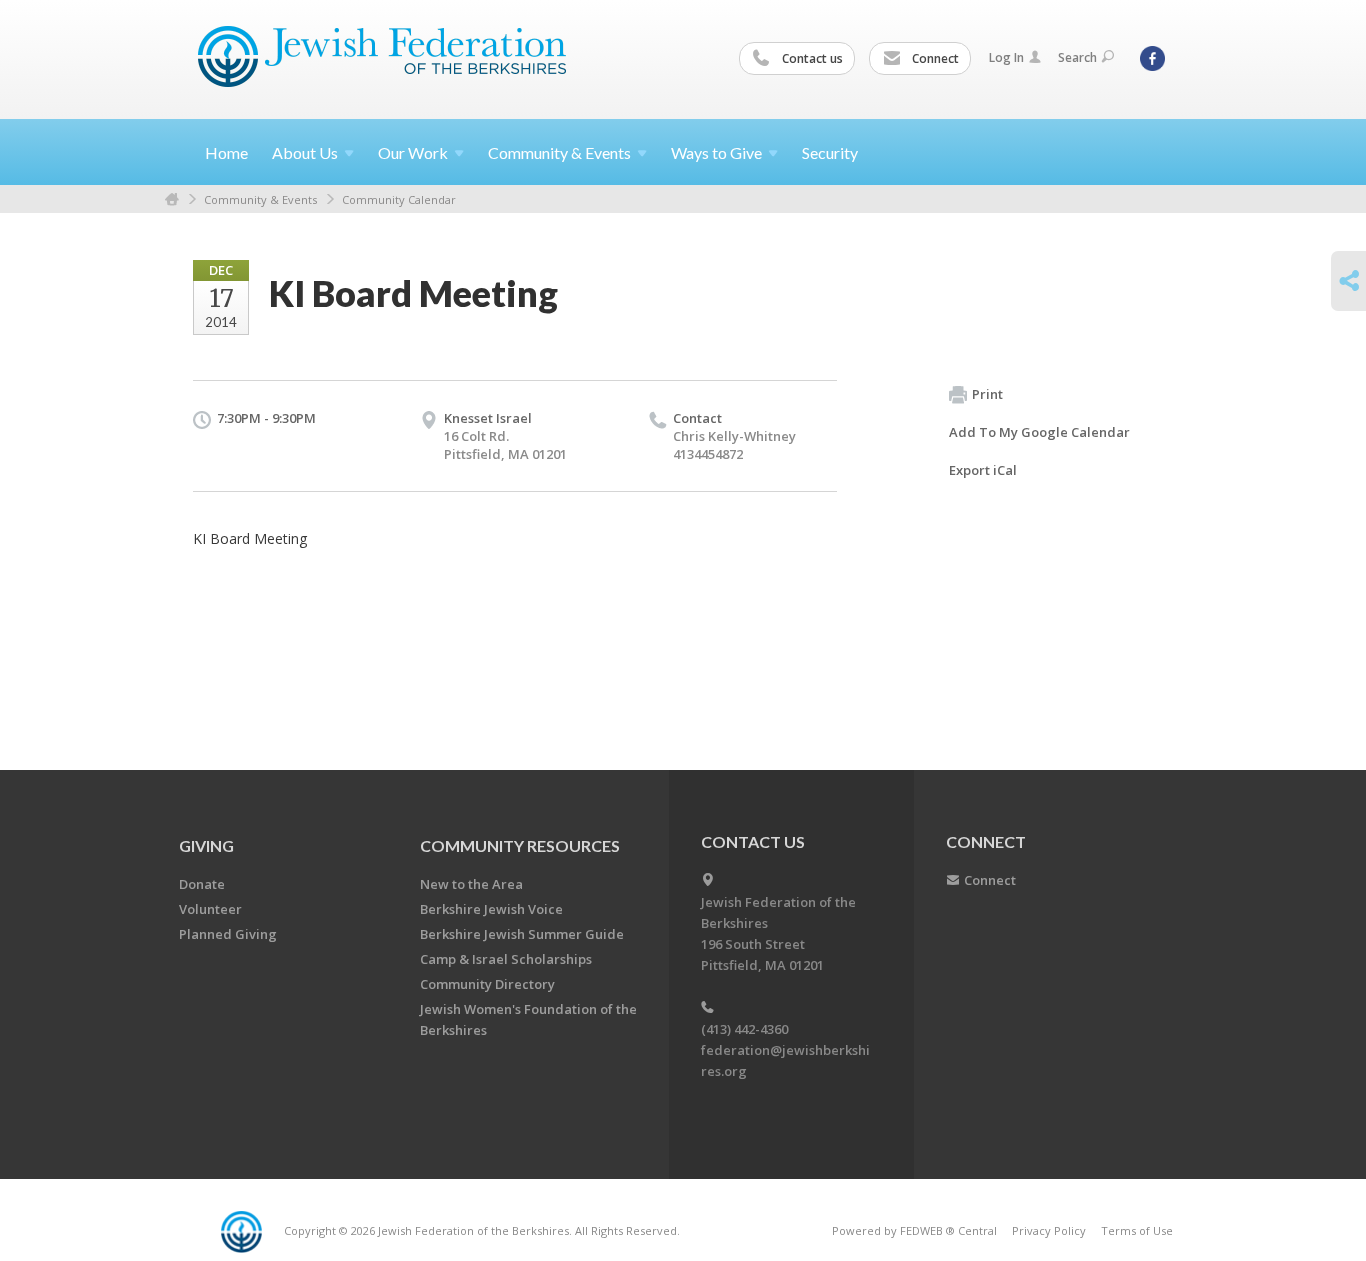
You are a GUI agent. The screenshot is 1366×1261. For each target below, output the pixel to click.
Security (830, 152)
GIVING (206, 845)
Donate (202, 884)
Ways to (716, 152)
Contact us (811, 58)
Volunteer (210, 909)
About (305, 152)
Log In (1006, 57)
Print (987, 394)
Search (1077, 57)
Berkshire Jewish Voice (491, 909)
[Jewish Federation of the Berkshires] (382, 57)
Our (413, 152)
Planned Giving (228, 934)
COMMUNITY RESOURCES (520, 845)
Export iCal (983, 470)
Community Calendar (399, 199)
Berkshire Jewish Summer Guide (522, 934)
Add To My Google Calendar (1039, 432)
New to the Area (471, 884)
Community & (559, 152)
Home (226, 152)
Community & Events (260, 199)
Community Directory (487, 984)
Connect (934, 58)
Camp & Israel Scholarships (506, 959)
